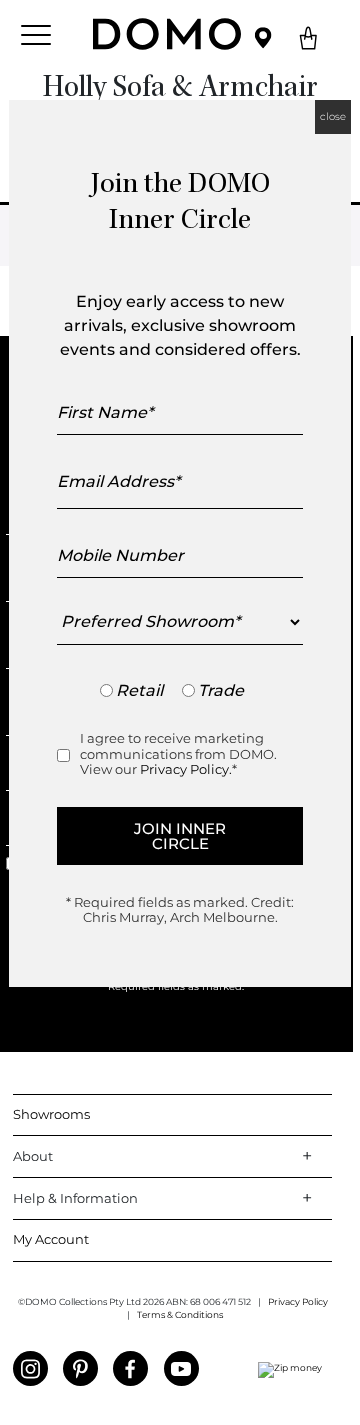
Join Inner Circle (180, 836)
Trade (221, 690)
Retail (139, 690)
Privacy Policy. (186, 769)
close (333, 116)
